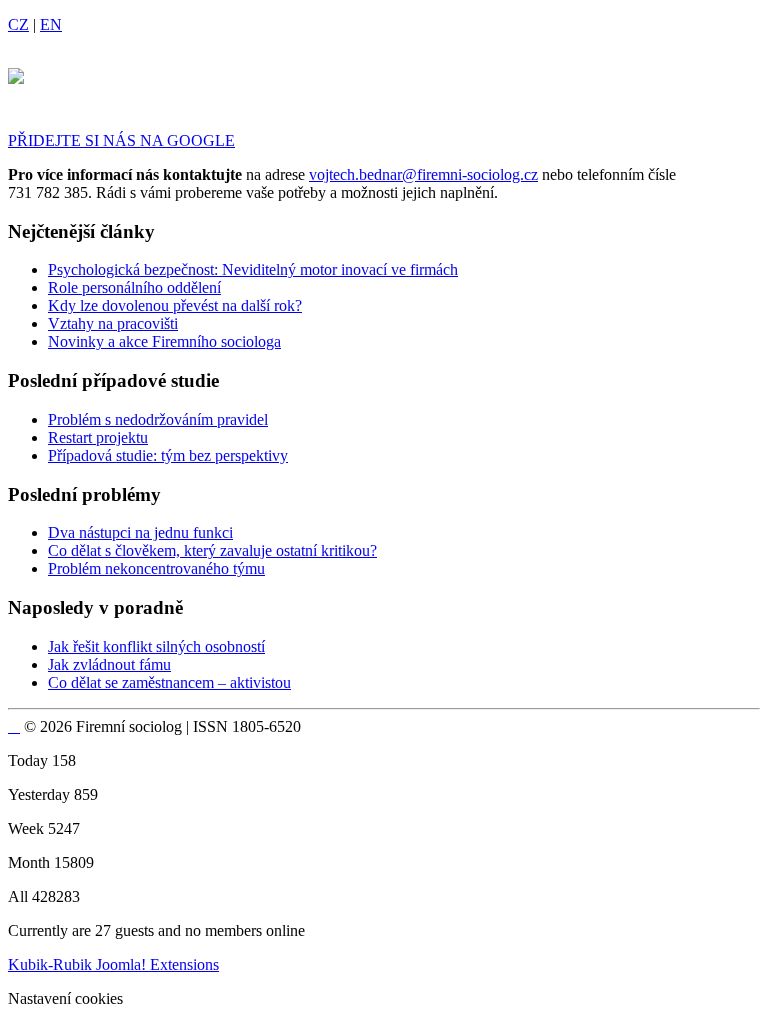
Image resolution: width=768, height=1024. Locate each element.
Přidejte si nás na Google (121, 140)
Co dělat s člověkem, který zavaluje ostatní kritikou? (212, 550)
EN (51, 24)
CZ (18, 24)
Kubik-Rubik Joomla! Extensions (113, 964)
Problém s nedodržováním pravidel (158, 419)
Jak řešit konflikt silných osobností (156, 646)
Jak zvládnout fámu (109, 664)
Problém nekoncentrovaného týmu (156, 568)
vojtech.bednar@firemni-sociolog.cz (423, 174)
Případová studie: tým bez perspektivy (168, 455)
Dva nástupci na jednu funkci (140, 532)
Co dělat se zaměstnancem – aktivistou (169, 682)
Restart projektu (98, 437)
